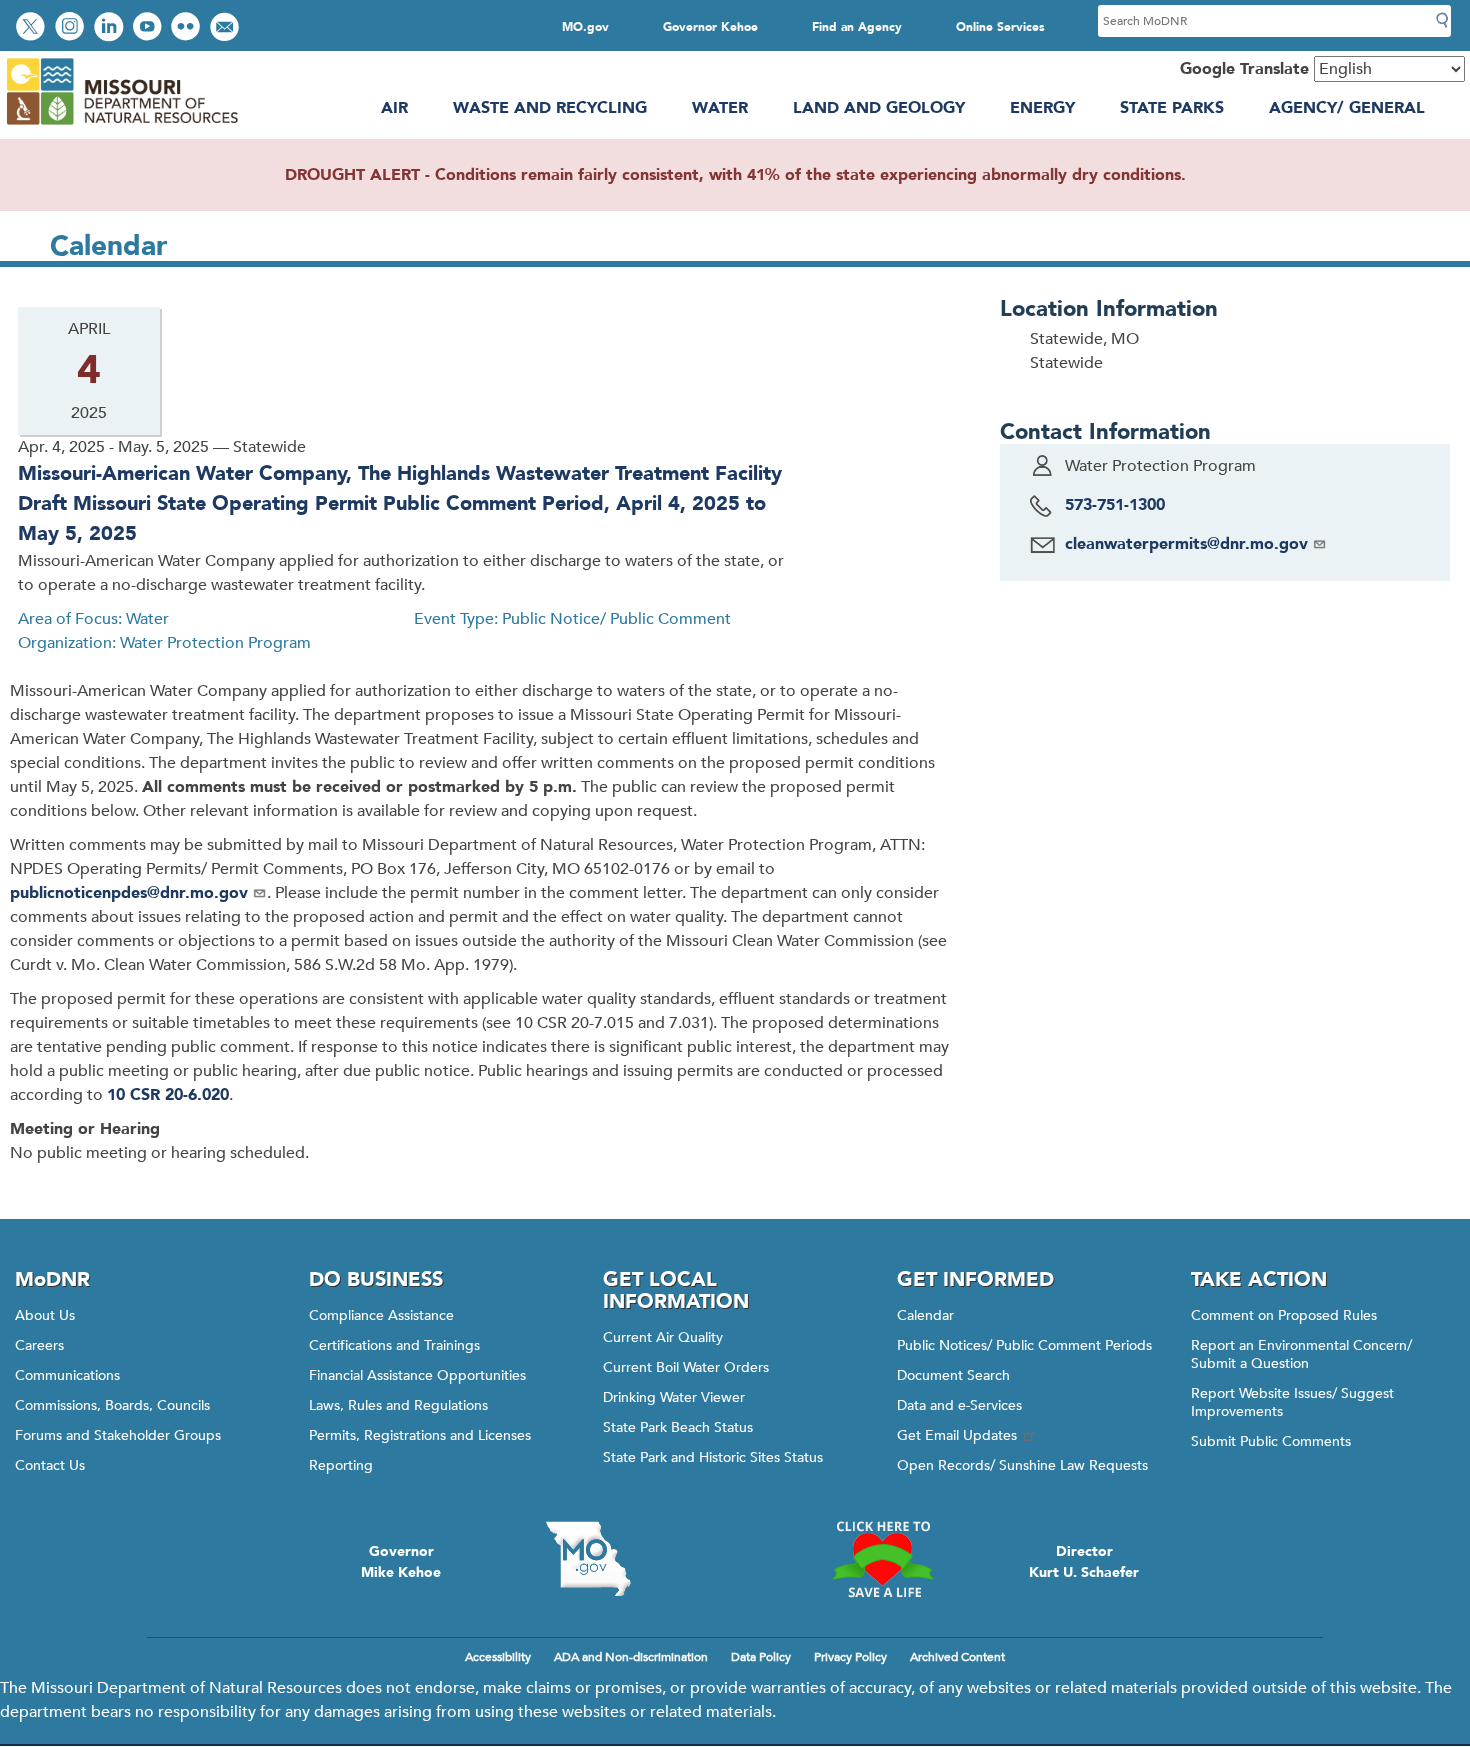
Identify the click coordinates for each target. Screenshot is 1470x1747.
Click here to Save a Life (882, 1559)
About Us (45, 1315)
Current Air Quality (663, 1337)
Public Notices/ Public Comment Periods (1024, 1345)
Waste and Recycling (550, 108)
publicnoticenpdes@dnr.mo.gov (129, 893)
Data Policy (761, 1657)
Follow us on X (33, 28)
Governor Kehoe (710, 27)
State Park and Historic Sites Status (713, 1457)
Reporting (341, 1465)
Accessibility (498, 1657)
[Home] (121, 125)
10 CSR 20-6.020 (168, 1095)
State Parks (1172, 108)
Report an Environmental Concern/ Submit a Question (1301, 1354)
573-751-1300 (1115, 505)
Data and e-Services (959, 1405)
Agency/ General (1347, 108)
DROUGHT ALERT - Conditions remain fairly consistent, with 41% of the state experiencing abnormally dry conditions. (735, 175)
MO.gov (585, 27)
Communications (67, 1375)
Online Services (1000, 27)
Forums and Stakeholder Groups (118, 1435)
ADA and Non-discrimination (631, 1657)
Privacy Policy (850, 1657)
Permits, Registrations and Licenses (420, 1435)
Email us (226, 28)
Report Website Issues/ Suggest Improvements (1292, 1402)
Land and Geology (879, 108)
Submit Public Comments (1271, 1441)
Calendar (925, 1315)
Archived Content (957, 1657)
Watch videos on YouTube (149, 28)
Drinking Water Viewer (674, 1397)
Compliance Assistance (381, 1315)
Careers (39, 1345)
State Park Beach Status (678, 1427)
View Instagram (72, 28)
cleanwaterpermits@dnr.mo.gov (1186, 544)
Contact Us (50, 1465)
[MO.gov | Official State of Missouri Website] (588, 1559)
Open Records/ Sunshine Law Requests (1022, 1465)
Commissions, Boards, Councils (112, 1405)
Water (720, 108)
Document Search (953, 1375)
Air (394, 108)
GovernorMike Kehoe (401, 1562)
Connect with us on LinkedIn (111, 28)
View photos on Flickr (188, 28)
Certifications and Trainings (394, 1345)
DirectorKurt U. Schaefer (1084, 1562)
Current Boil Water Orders (686, 1367)
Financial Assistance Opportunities (417, 1375)
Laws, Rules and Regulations (398, 1405)
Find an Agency (857, 27)
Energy (1042, 108)
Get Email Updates (957, 1435)
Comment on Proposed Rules (1284, 1315)
